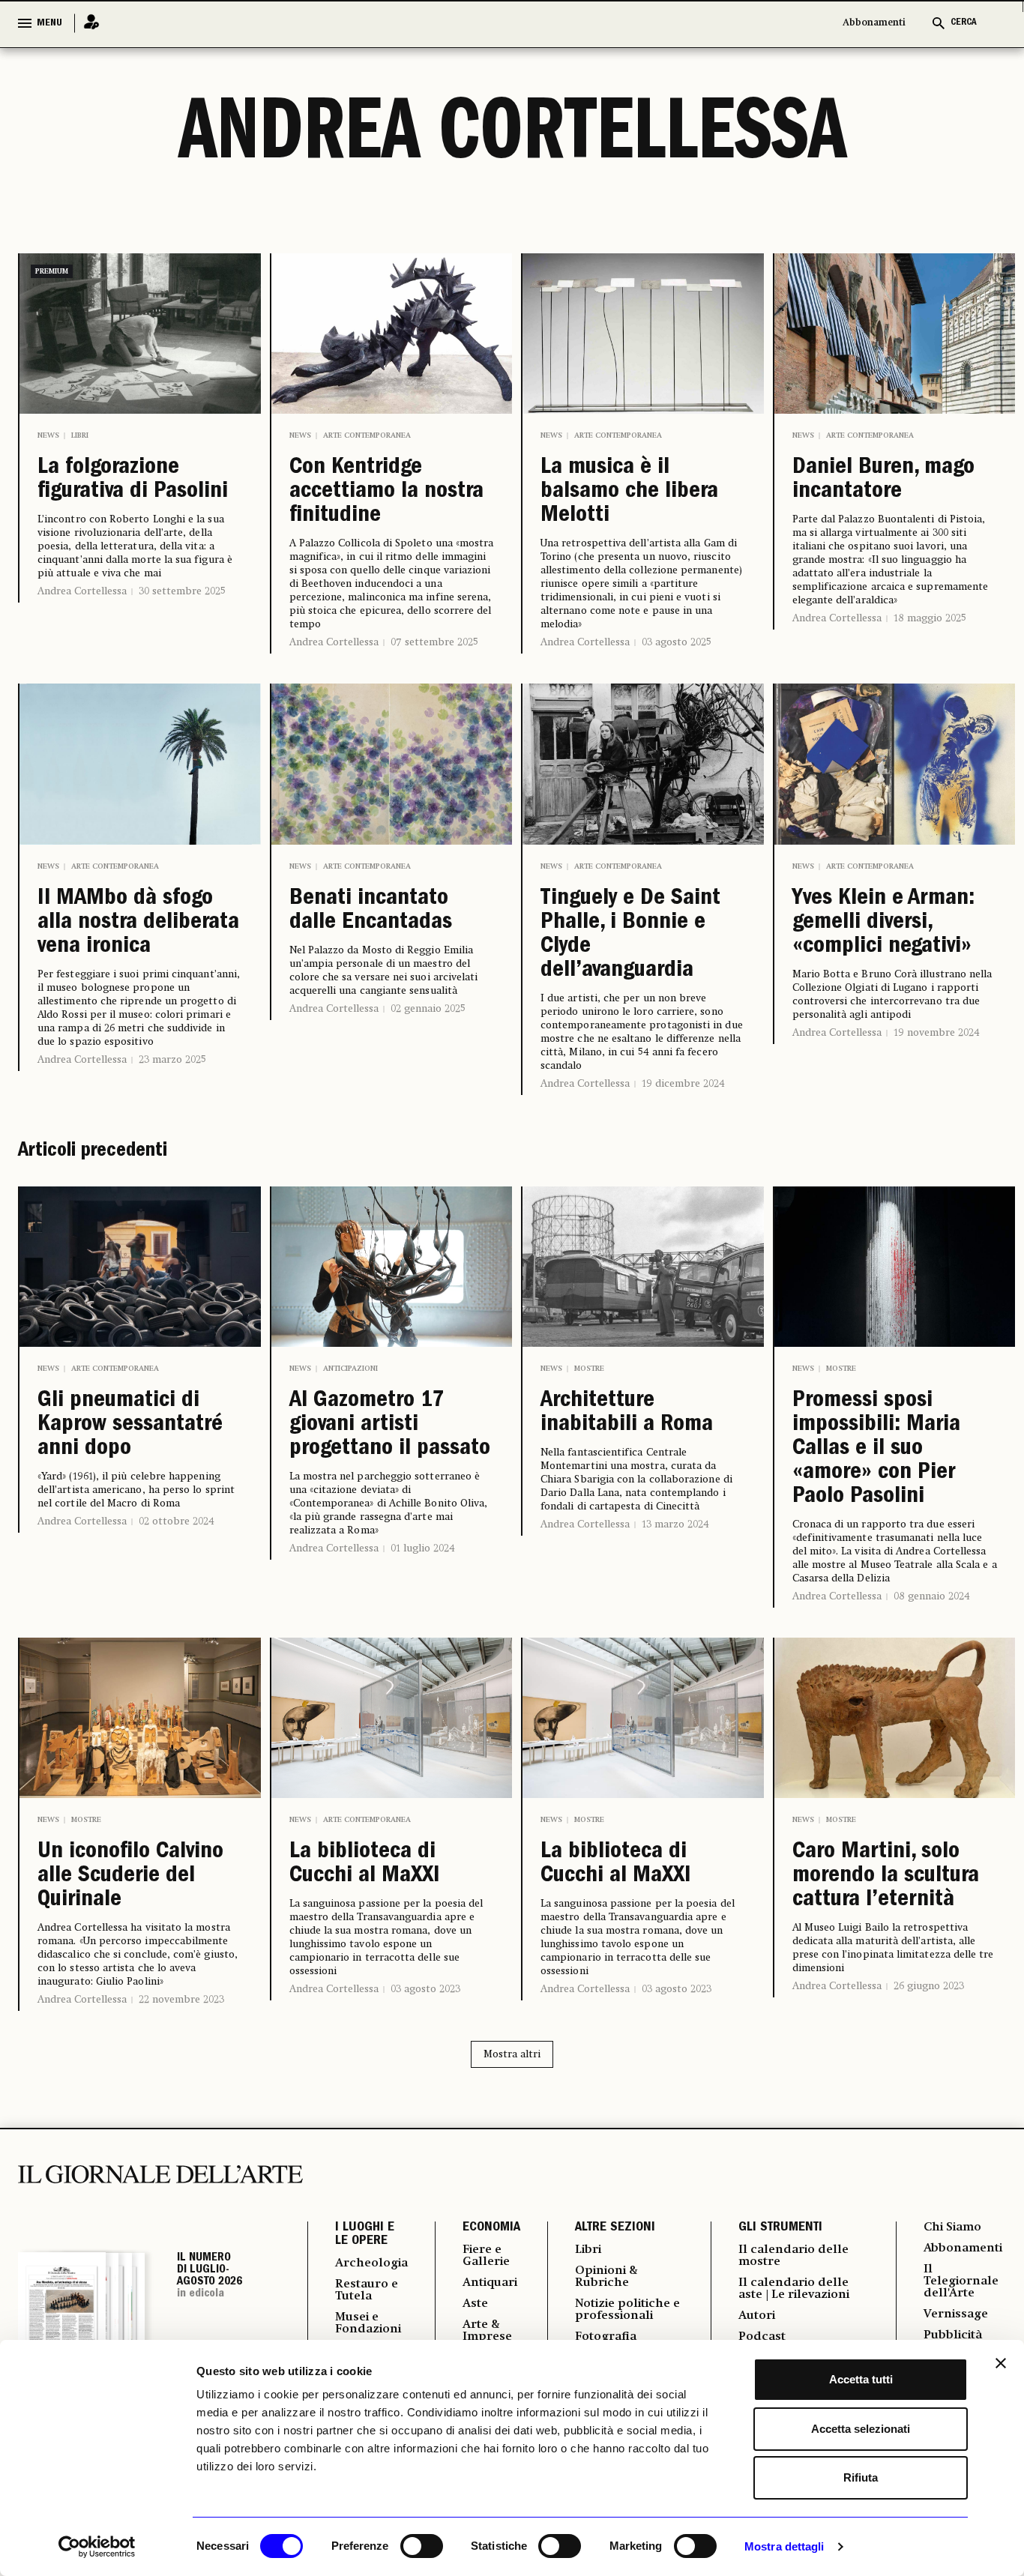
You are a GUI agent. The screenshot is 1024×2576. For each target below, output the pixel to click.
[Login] (87, 23)
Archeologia (371, 2263)
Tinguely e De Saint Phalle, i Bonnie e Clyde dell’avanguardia (630, 935)
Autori (757, 2316)
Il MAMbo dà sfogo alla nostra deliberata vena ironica (138, 923)
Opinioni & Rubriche (606, 2277)
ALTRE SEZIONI (615, 2228)
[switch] (422, 2546)
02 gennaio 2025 (428, 1009)
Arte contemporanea (367, 435)
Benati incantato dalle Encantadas (371, 911)
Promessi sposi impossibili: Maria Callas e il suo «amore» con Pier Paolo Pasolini (876, 1450)
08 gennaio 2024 (932, 1596)
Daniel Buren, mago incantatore (883, 480)
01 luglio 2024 (423, 1548)
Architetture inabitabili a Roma (627, 1414)
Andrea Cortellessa (82, 591)
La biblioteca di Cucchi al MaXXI (365, 1865)
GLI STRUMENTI (780, 2228)
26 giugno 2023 (929, 1986)
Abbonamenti (874, 23)
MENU (49, 23)
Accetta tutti (861, 2379)
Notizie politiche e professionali (627, 2310)
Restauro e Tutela (367, 2290)
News (48, 435)
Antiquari (490, 2283)
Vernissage (956, 2314)
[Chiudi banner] (1001, 2363)
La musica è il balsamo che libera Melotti (629, 492)
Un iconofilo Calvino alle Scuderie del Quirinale (130, 1877)
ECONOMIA (491, 2228)
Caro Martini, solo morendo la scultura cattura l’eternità (886, 1877)
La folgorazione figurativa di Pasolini (133, 480)
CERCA (964, 23)
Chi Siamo (952, 2227)
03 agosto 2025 (677, 642)
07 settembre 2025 (434, 642)
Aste (475, 2304)
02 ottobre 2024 (177, 1521)
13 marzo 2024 (675, 1524)
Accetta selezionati (861, 2429)
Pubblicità (953, 2335)
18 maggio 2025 (930, 618)
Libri (80, 435)
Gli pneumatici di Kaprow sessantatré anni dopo (130, 1426)
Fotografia (606, 2337)
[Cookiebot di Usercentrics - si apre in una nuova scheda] (97, 2547)
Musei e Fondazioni (368, 2323)
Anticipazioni (350, 1369)
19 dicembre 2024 (683, 1084)
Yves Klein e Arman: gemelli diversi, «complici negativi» (883, 923)
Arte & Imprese (487, 2331)
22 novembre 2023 (181, 2000)
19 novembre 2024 (937, 1033)
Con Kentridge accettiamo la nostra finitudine (386, 492)
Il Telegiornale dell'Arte (961, 2281)
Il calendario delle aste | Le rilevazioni (794, 2289)
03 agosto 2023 (425, 1989)
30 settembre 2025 (182, 591)
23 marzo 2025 (172, 1060)
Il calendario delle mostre (793, 2256)
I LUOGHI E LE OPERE (365, 2235)
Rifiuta (861, 2477)
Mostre (589, 1369)
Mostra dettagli (784, 2546)
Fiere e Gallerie (486, 2256)
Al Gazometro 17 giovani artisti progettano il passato (390, 1426)
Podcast (762, 2337)
